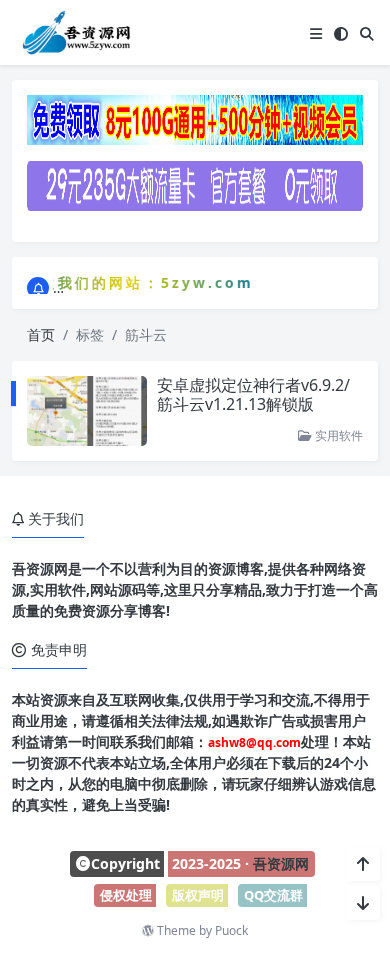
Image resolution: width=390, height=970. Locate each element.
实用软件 (337, 435)
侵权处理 (126, 895)
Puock (231, 930)
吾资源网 (281, 863)
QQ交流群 (273, 895)
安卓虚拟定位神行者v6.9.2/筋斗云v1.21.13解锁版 (253, 394)
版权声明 (198, 895)
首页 (41, 334)
